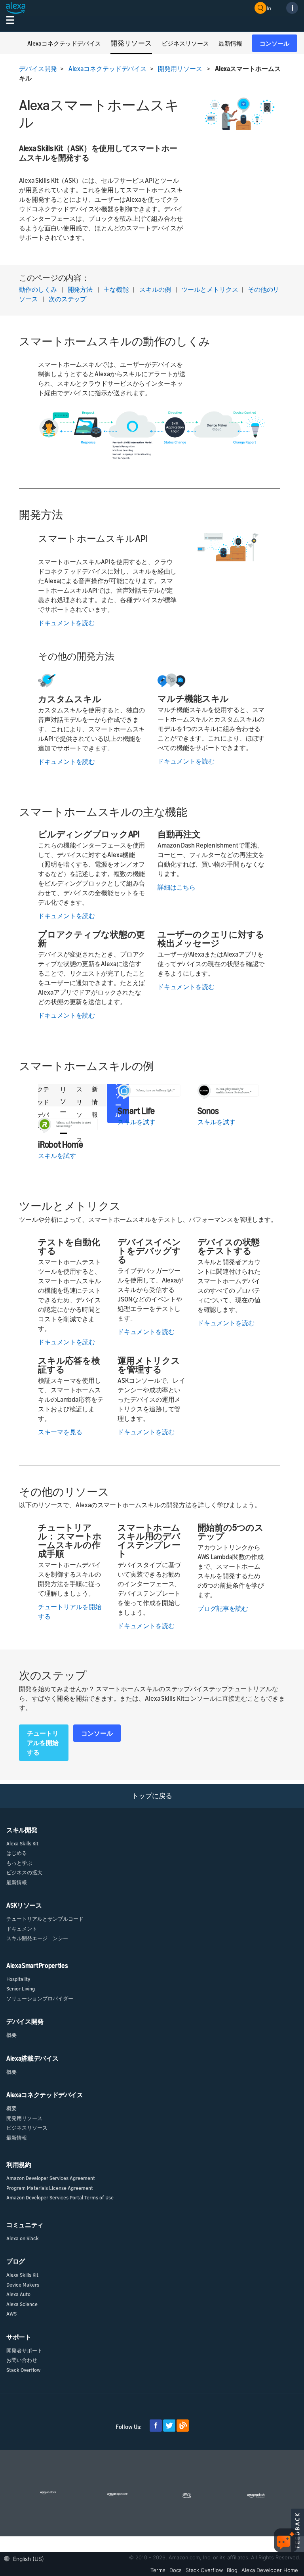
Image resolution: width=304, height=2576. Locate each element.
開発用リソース (180, 69)
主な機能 (116, 289)
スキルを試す (57, 1156)
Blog (232, 2570)
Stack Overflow (23, 2370)
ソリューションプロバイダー (40, 1998)
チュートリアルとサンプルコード (45, 1919)
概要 (11, 2035)
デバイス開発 (38, 69)
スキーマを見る (60, 1432)
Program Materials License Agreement (50, 2188)
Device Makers (23, 2285)
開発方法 (80, 289)
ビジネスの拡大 (24, 1872)
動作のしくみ (38, 289)
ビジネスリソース (27, 2128)
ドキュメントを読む (66, 623)
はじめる (17, 1853)
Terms (158, 2570)
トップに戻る (152, 1796)
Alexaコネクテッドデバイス (108, 69)
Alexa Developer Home (270, 2570)
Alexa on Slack (23, 2238)
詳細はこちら (177, 887)
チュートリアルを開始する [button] (43, 1743)
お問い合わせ (22, 2360)
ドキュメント (22, 1929)
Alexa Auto (18, 2294)
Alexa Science (22, 2304)
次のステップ (67, 299)
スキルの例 (155, 289)
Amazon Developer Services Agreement (51, 2178)
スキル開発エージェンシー (37, 1938)
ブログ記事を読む (223, 1608)
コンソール (275, 43)
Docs (176, 2570)
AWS (11, 2314)
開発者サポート (24, 2350)
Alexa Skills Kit (22, 1843)
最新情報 (17, 1882)
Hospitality (18, 1979)
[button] (26, 2558)
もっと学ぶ (19, 1863)
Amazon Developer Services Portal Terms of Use (60, 2197)
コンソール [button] (97, 1733)
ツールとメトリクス (210, 289)
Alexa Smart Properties (37, 1965)
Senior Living (21, 1988)
